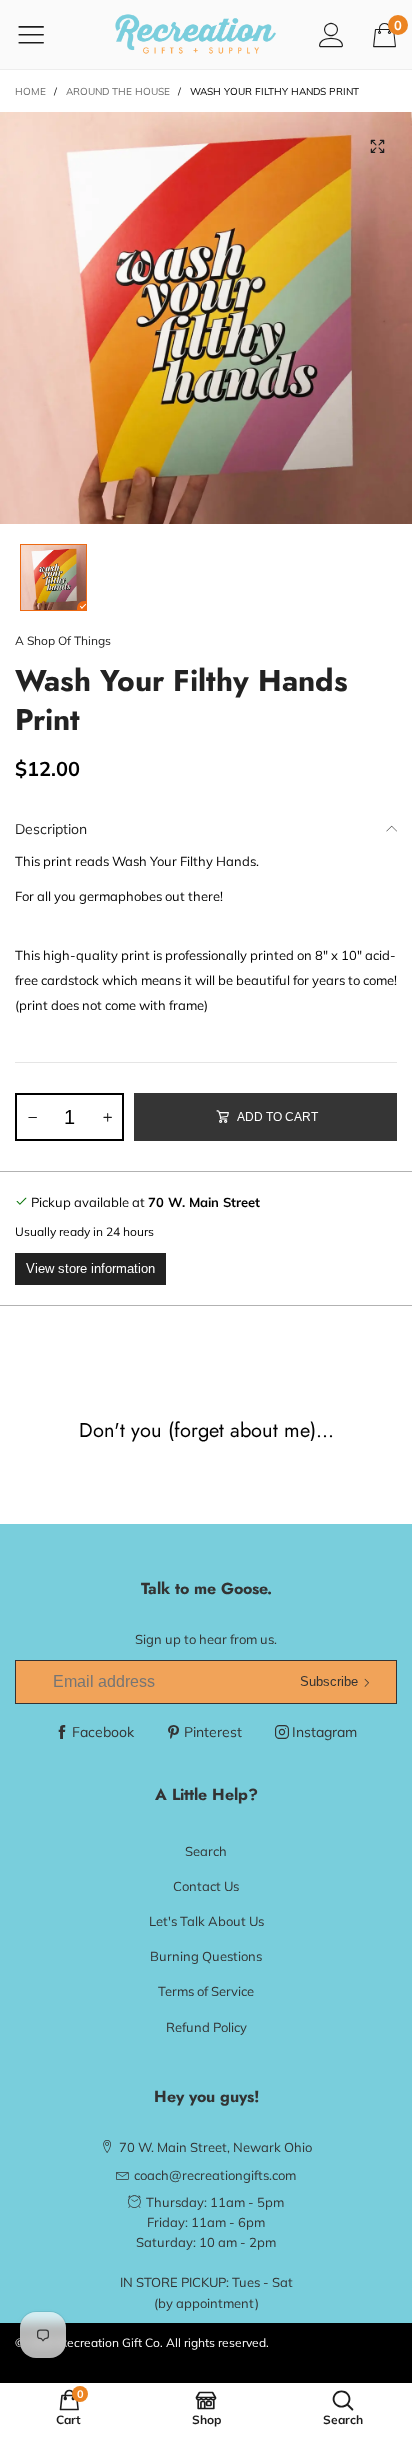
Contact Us (206, 1886)
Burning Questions (206, 1956)
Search (206, 1851)
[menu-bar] (43, 34)
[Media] (377, 147)
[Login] (331, 34)
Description (51, 829)
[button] (32, 1117)
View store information (90, 1268)
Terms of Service (206, 1991)
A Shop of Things (63, 640)
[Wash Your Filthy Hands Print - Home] (206, 318)
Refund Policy (206, 2027)
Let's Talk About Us (206, 1921)
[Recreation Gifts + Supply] (195, 34)
